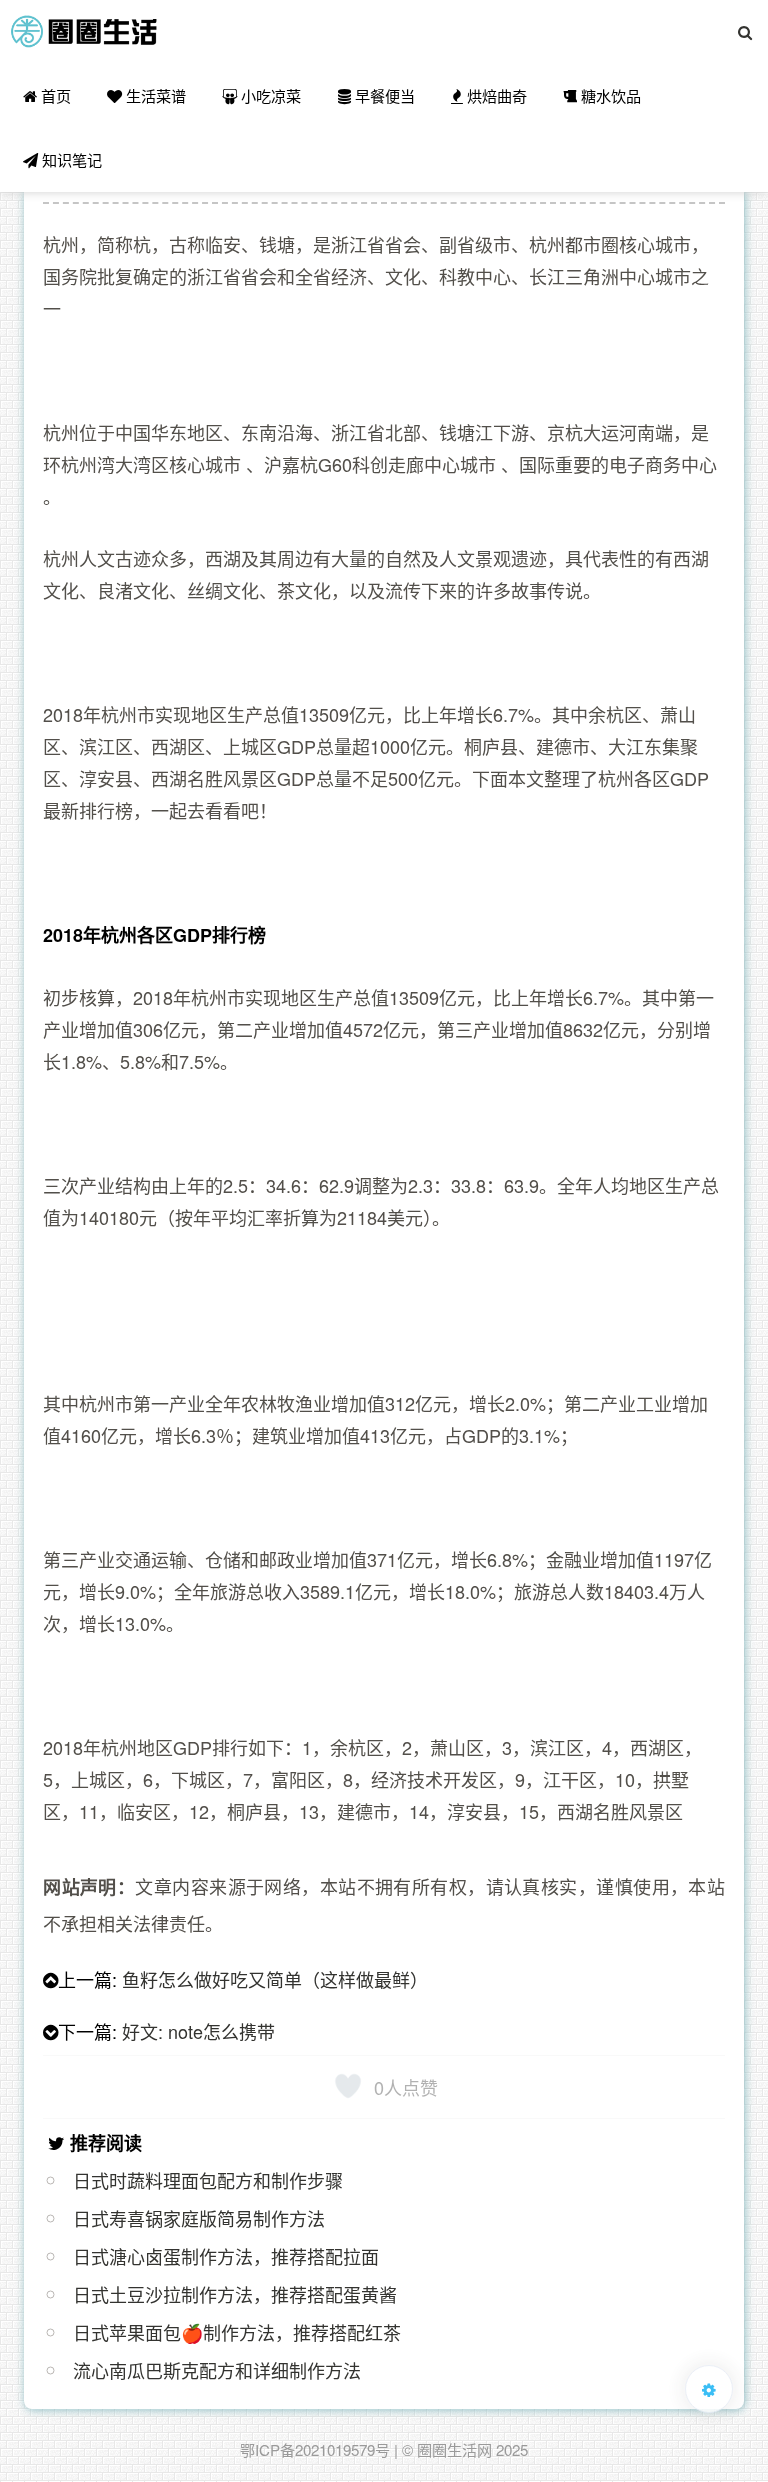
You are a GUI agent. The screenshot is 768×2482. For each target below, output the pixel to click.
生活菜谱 (154, 95)
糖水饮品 (609, 95)
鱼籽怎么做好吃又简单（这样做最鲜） (275, 1979)
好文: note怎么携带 (198, 2031)
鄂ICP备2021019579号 (315, 2449)
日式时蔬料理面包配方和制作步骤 (208, 2180)
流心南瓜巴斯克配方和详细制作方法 (217, 2370)
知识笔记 (70, 159)
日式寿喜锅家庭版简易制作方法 (199, 2218)
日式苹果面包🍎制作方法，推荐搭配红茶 (237, 2332)
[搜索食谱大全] (745, 32)
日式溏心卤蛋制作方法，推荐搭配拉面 (226, 2256)
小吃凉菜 (269, 95)
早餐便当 (383, 95)
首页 (54, 95)
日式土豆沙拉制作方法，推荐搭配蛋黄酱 (235, 2294)
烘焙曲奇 (495, 95)
